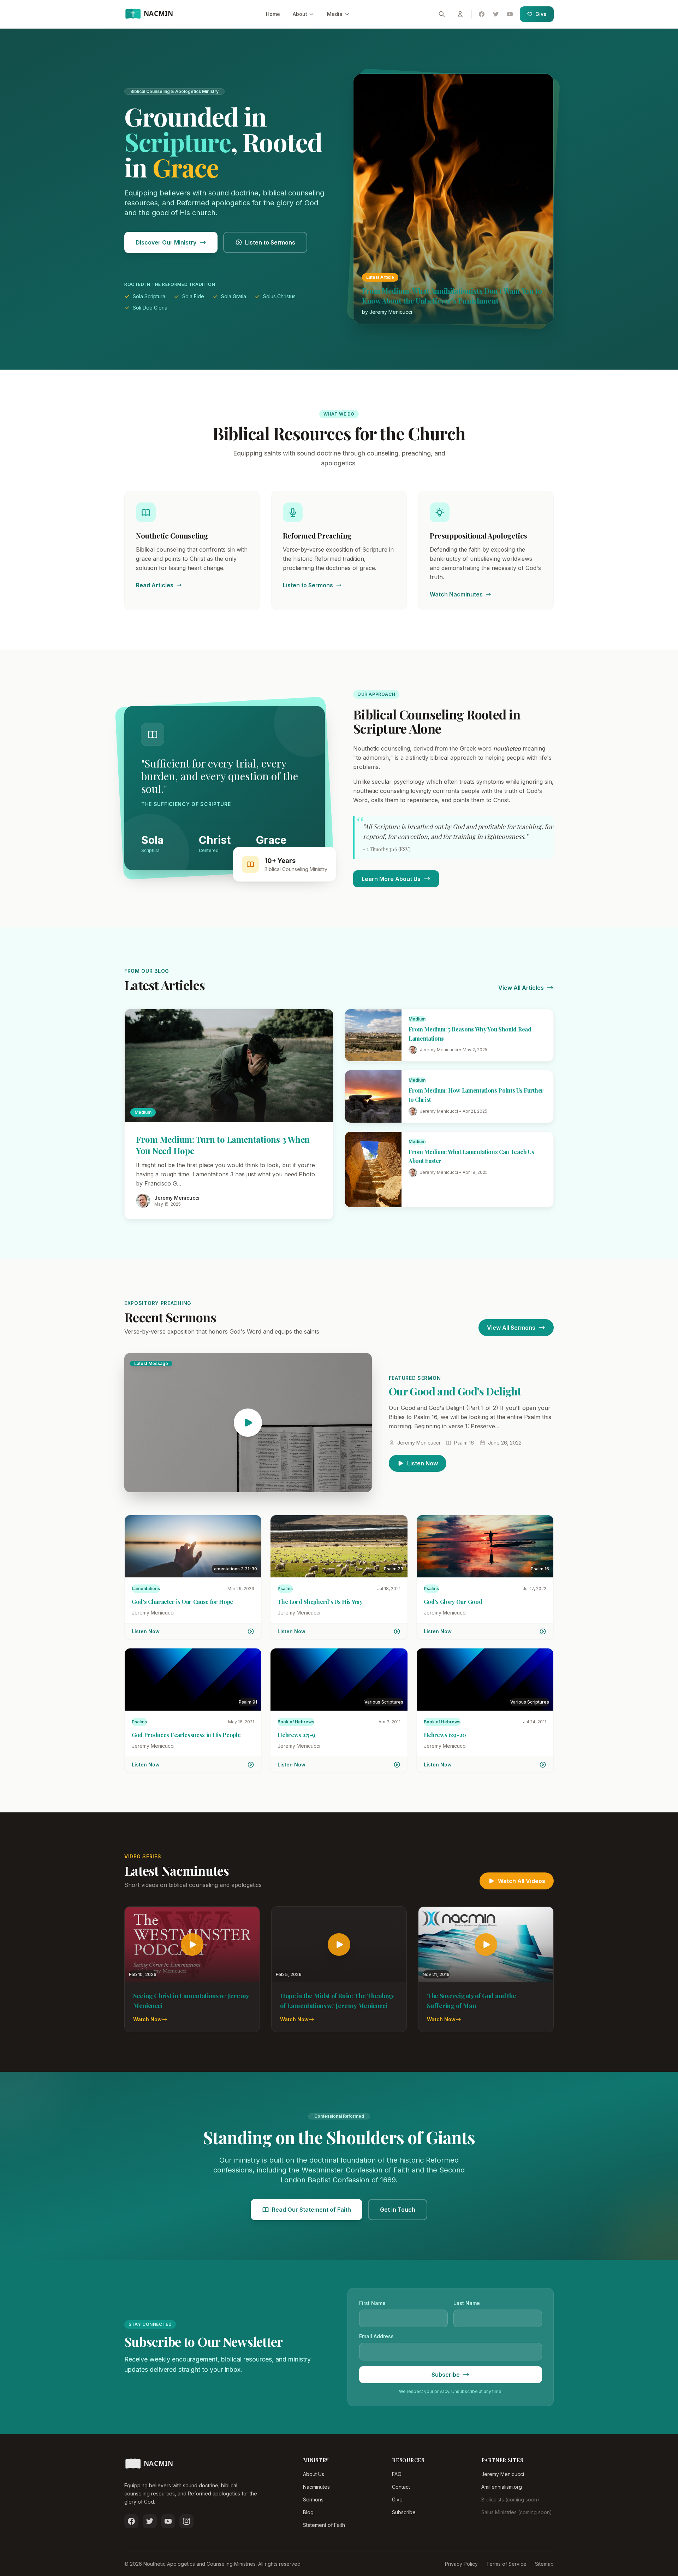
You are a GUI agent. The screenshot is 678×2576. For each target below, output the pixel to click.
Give (541, 14)
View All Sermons (511, 1328)
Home (273, 14)
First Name (372, 2303)
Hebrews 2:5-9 (296, 1735)
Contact (401, 2487)
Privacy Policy (461, 2564)
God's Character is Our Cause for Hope (182, 1602)
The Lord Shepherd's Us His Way (320, 1602)
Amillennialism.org (502, 2487)
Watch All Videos (522, 1881)
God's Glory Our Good (453, 1602)
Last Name (467, 2303)
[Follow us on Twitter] (150, 2521)
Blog (308, 2512)
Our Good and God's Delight (455, 1391)
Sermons (313, 2499)
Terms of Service (506, 2564)
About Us (314, 2474)
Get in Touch (398, 2210)
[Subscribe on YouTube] (168, 2521)
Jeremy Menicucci (503, 2474)
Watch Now (147, 2019)
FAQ (397, 2474)
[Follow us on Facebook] (131, 2521)
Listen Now (423, 1463)
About (300, 14)
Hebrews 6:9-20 (445, 1735)
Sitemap (544, 2564)
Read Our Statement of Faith (311, 2210)
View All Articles (521, 988)
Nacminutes (316, 2487)
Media (335, 14)
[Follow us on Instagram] (186, 2521)
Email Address (376, 2336)
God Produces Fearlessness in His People (186, 1735)
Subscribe (404, 2512)
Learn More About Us (391, 879)
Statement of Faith (324, 2525)
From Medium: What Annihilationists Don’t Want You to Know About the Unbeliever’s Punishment (452, 296)
